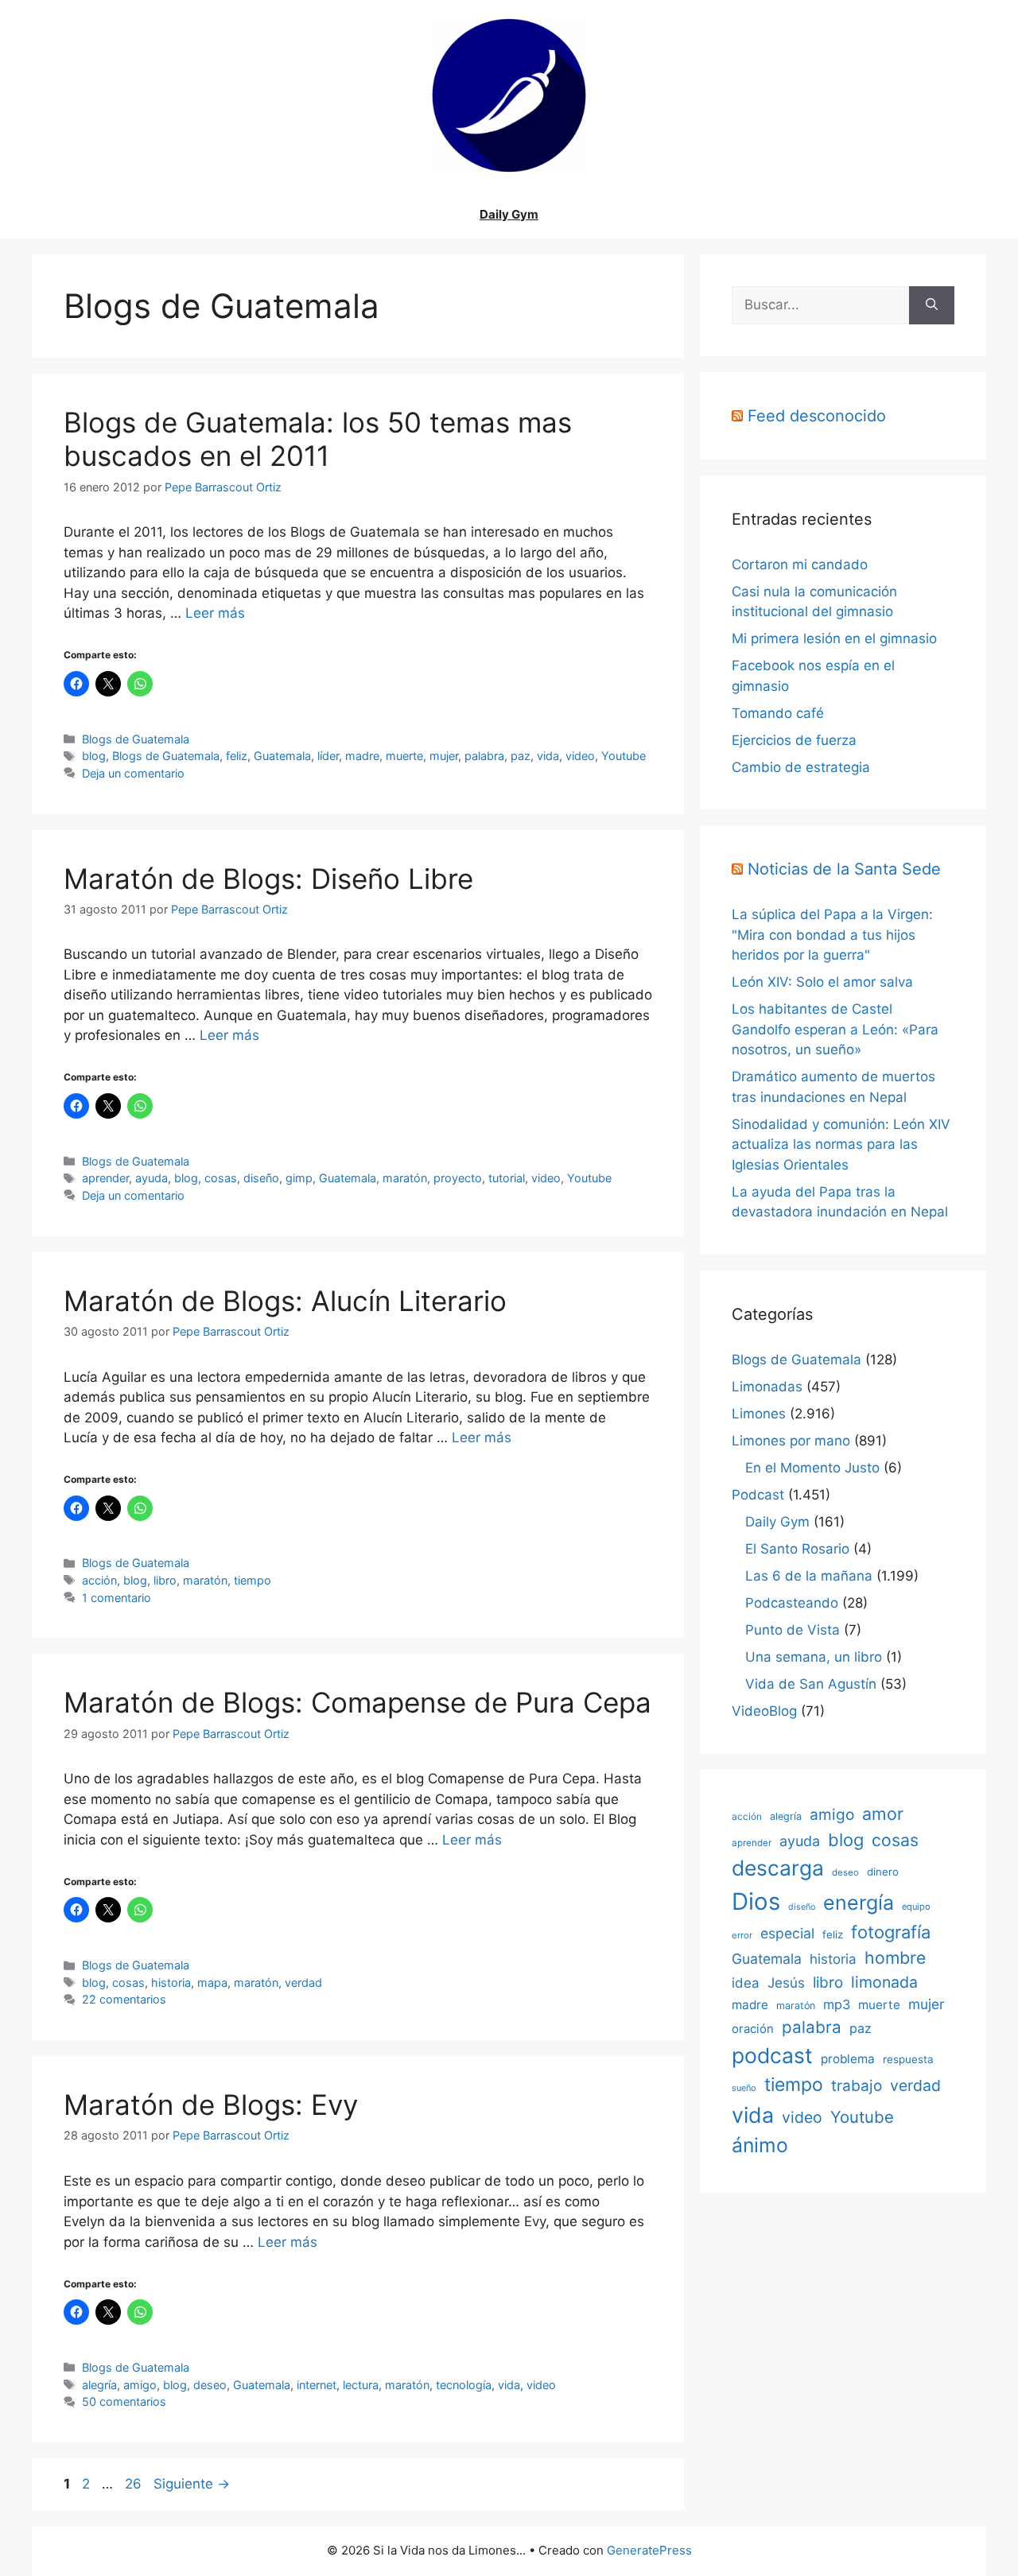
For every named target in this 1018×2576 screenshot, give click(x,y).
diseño (261, 1178)
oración (753, 2029)
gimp (299, 1178)
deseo (210, 2385)
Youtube (624, 756)
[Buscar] (932, 305)
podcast (772, 2055)
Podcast (758, 1495)
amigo (140, 2385)
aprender (105, 1178)
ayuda (152, 1178)
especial (787, 1933)
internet (317, 2385)
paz (521, 756)
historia (171, 1982)
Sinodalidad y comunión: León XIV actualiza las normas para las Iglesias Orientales (841, 1144)
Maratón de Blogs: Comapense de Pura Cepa (357, 1702)
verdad (303, 1982)
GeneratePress (649, 2550)
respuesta (908, 2059)
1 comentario (117, 1598)
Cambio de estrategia (801, 767)
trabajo (857, 2086)
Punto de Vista (793, 1630)
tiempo (253, 1580)
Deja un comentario (133, 773)
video (580, 756)
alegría (99, 2385)
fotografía (891, 1932)
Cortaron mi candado (800, 564)
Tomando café (778, 713)
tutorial (507, 1178)
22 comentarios (124, 1999)
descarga (778, 1868)
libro (165, 1580)
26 (135, 2484)
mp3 (837, 2004)
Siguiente (192, 2484)
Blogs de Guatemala (136, 739)
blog (94, 756)
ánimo (760, 2145)
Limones (759, 1414)
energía (859, 1903)
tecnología (464, 2385)
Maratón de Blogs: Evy (211, 2105)
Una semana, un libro (814, 1657)
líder (328, 756)
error (742, 1935)
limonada (884, 1982)
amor (883, 1814)
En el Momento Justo (812, 1468)
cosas (221, 1178)
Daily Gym (509, 214)
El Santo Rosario (797, 1549)
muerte (404, 756)
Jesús (786, 1982)
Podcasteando (792, 1603)
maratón (405, 1178)
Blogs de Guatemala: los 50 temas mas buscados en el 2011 (318, 439)
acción (99, 1580)
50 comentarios (124, 2401)
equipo (916, 1907)
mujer (444, 756)
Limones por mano (791, 1441)
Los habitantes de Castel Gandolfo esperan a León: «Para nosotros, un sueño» (835, 1029)
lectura (361, 2385)
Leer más (215, 613)
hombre (895, 1957)
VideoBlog (764, 1711)
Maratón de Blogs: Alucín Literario (285, 1301)
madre (362, 756)
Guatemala (282, 756)
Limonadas (767, 1387)
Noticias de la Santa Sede (844, 869)
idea (746, 1983)
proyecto (458, 1178)
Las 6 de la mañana (809, 1576)
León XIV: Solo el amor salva (822, 982)
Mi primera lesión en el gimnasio (834, 638)
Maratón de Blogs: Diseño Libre (268, 879)
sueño (744, 2088)
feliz (237, 756)
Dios (756, 1901)
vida (548, 756)
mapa (212, 1982)
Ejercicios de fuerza (794, 740)
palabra (484, 756)
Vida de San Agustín (811, 1684)
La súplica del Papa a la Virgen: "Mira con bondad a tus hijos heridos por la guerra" (832, 935)
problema (848, 2059)
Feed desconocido (817, 416)
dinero (883, 1872)
